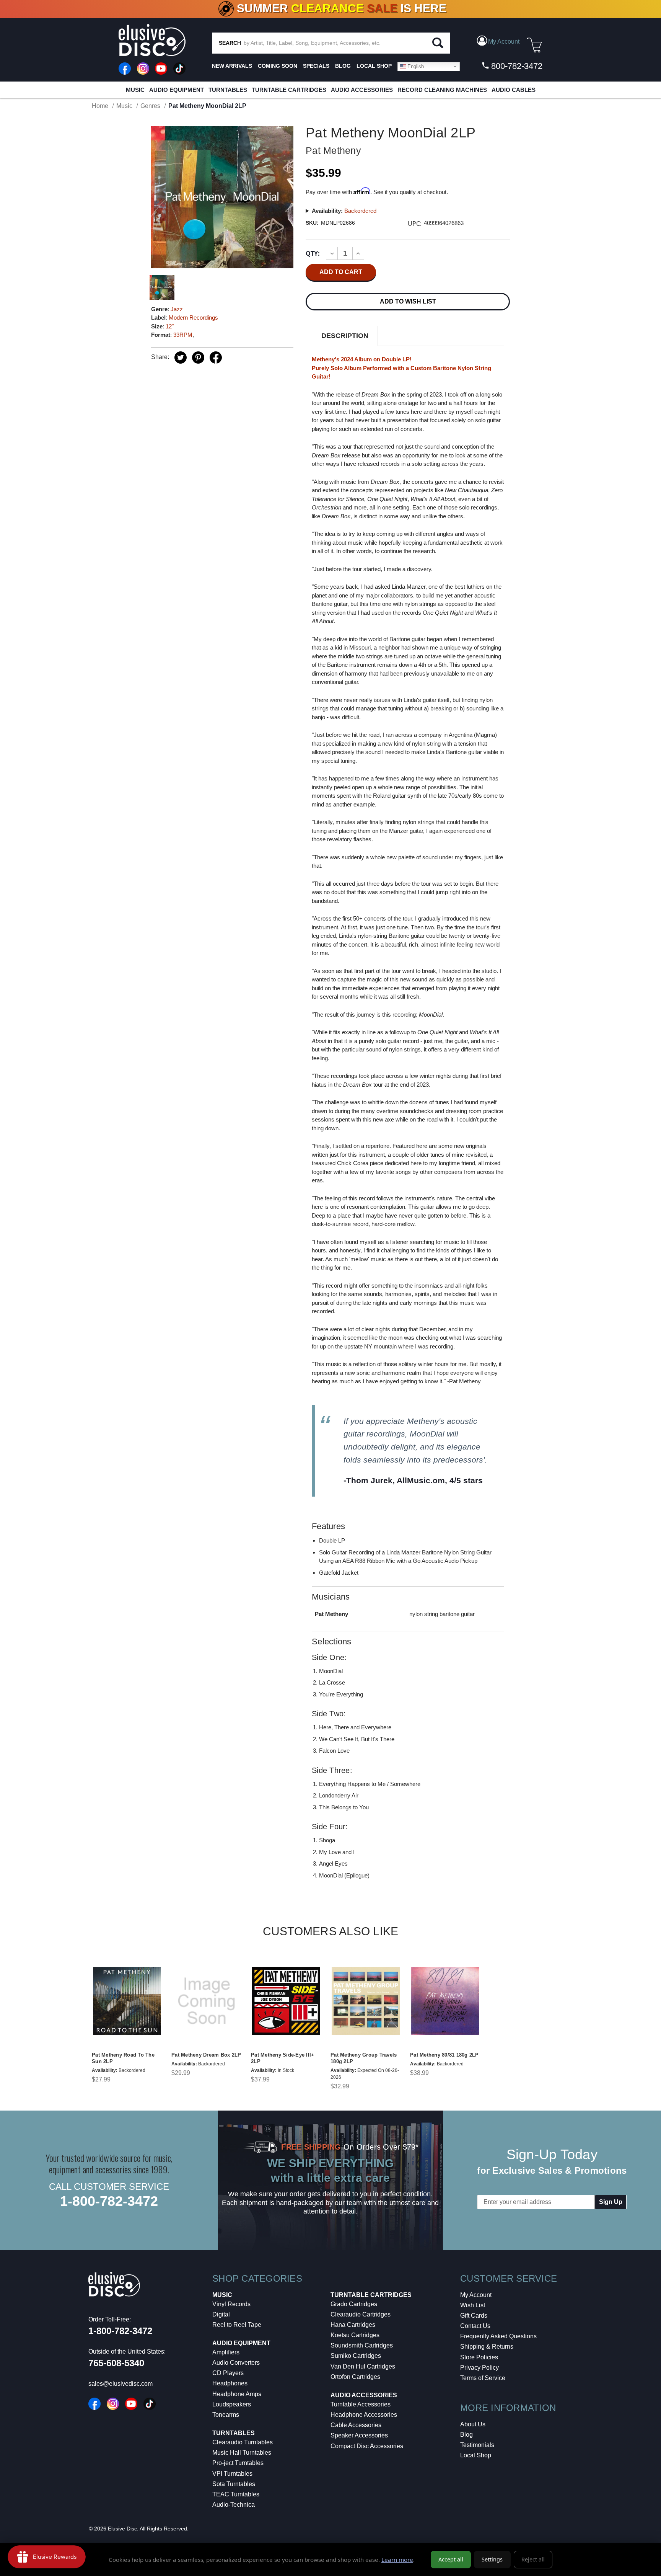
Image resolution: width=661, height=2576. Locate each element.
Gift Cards (474, 2316)
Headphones (230, 2383)
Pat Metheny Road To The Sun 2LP (123, 2058)
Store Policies (479, 2357)
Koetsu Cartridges (355, 2335)
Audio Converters (236, 2363)
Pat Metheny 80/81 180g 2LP (444, 2055)
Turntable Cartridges (289, 90)
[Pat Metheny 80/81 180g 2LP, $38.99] (445, 2001)
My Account (476, 2295)
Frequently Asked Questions (498, 2336)
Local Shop (476, 2455)
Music (135, 90)
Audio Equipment (177, 90)
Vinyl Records (231, 2304)
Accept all (451, 2559)
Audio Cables (514, 90)
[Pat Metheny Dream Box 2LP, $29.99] (207, 2001)
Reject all (533, 2559)
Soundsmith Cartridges (362, 2345)
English (415, 66)
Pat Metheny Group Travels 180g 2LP (364, 2058)
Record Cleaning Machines (442, 90)
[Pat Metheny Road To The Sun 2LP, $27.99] (127, 2001)
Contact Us (475, 2326)
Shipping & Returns (487, 2347)
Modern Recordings (193, 318)
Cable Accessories (356, 2425)
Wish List (473, 2305)
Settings (492, 2559)
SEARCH (230, 43)
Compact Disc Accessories (367, 2446)
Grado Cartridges (354, 2304)
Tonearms (226, 2415)
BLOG (343, 66)
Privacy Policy (479, 2368)
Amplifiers (226, 2352)
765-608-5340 (116, 2363)
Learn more (397, 2560)
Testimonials (477, 2445)
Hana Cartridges (353, 2325)
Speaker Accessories (359, 2435)
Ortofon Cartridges (355, 2377)
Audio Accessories (362, 90)
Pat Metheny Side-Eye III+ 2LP (282, 2058)
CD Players (228, 2373)
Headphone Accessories (364, 2415)
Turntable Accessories (361, 2404)
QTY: (313, 253)
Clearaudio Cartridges (361, 2314)
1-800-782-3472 (109, 2201)
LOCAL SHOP (374, 66)
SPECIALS (316, 66)
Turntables (228, 90)
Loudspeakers (232, 2404)
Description (345, 336)
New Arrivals (232, 66)
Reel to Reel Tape (237, 2325)
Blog (466, 2435)
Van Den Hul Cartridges (363, 2366)
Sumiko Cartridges (356, 2356)
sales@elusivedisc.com (120, 2384)
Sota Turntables (234, 2484)
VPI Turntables (232, 2474)
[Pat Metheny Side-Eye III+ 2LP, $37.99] (286, 2001)
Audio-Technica (234, 2505)
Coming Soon (278, 66)
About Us (473, 2424)
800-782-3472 (516, 66)
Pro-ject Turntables (238, 2463)
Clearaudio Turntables (243, 2442)
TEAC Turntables (236, 2494)
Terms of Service (483, 2378)
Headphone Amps (237, 2394)
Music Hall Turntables (242, 2453)
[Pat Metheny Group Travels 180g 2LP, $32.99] (366, 2001)
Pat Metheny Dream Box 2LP (206, 2055)
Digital (221, 2314)
